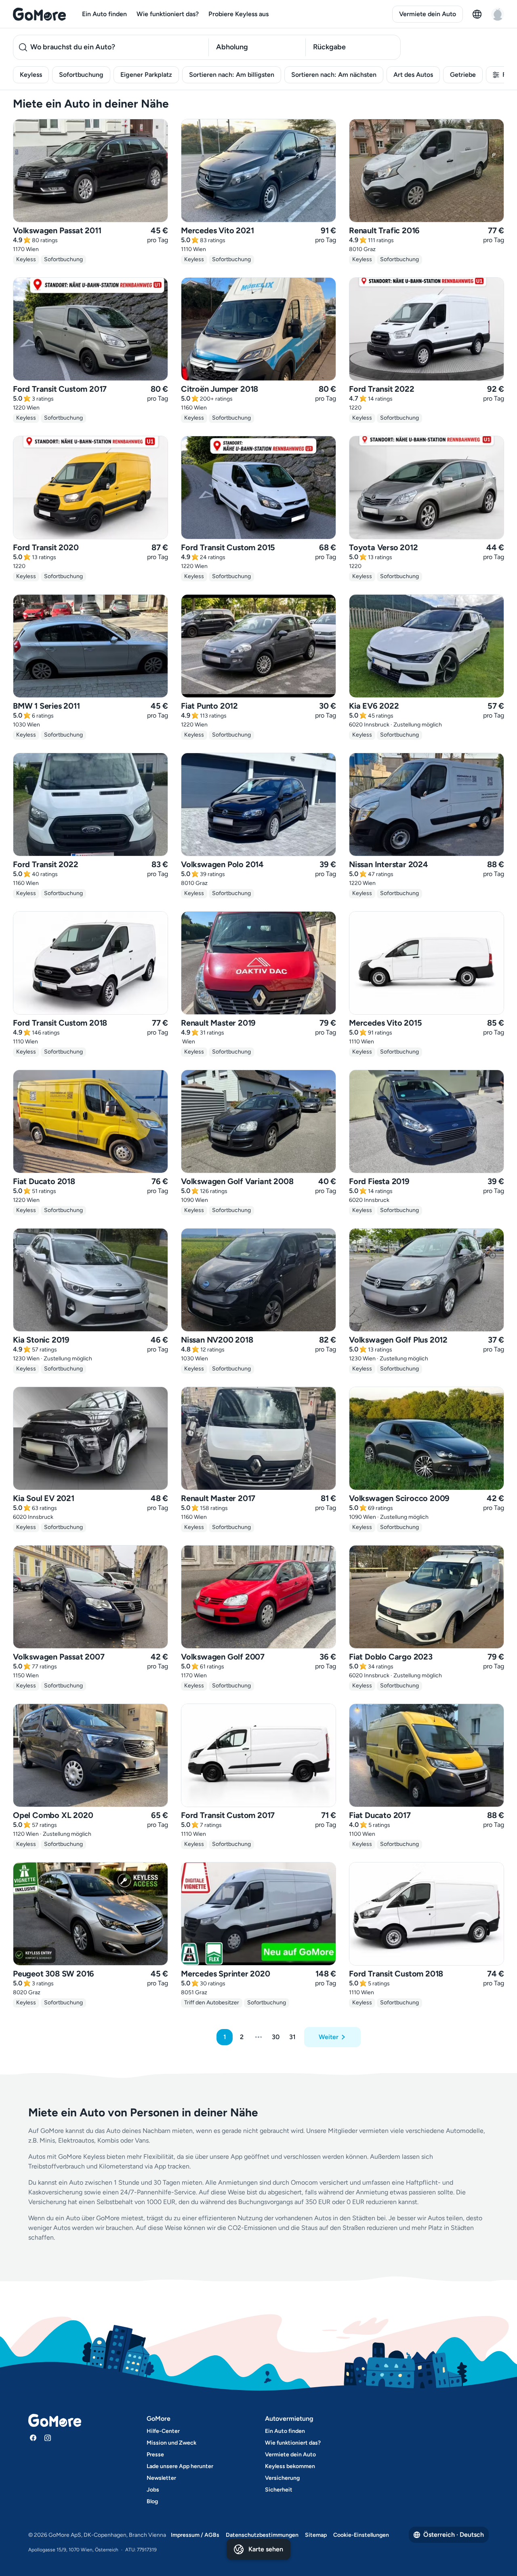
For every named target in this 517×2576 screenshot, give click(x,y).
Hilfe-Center (163, 2431)
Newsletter (161, 2478)
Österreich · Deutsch (454, 2535)
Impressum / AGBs (195, 2535)
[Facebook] (33, 2438)
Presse (155, 2455)
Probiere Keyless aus (239, 14)
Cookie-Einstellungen (361, 2535)
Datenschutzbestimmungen (262, 2535)
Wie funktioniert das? (168, 14)
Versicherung (282, 2478)
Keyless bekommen (290, 2466)
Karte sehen (266, 2549)
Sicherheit (279, 2490)
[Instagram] (48, 2438)
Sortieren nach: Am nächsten (334, 75)
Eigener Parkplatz (146, 75)
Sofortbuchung (81, 75)
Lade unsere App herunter (180, 2466)
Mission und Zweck (171, 2443)
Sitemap (316, 2535)
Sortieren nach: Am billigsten (232, 75)
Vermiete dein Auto (428, 14)
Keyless (31, 75)
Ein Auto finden (104, 14)
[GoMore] (39, 14)
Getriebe (463, 75)
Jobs (153, 2490)
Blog (152, 2501)
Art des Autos (413, 75)
